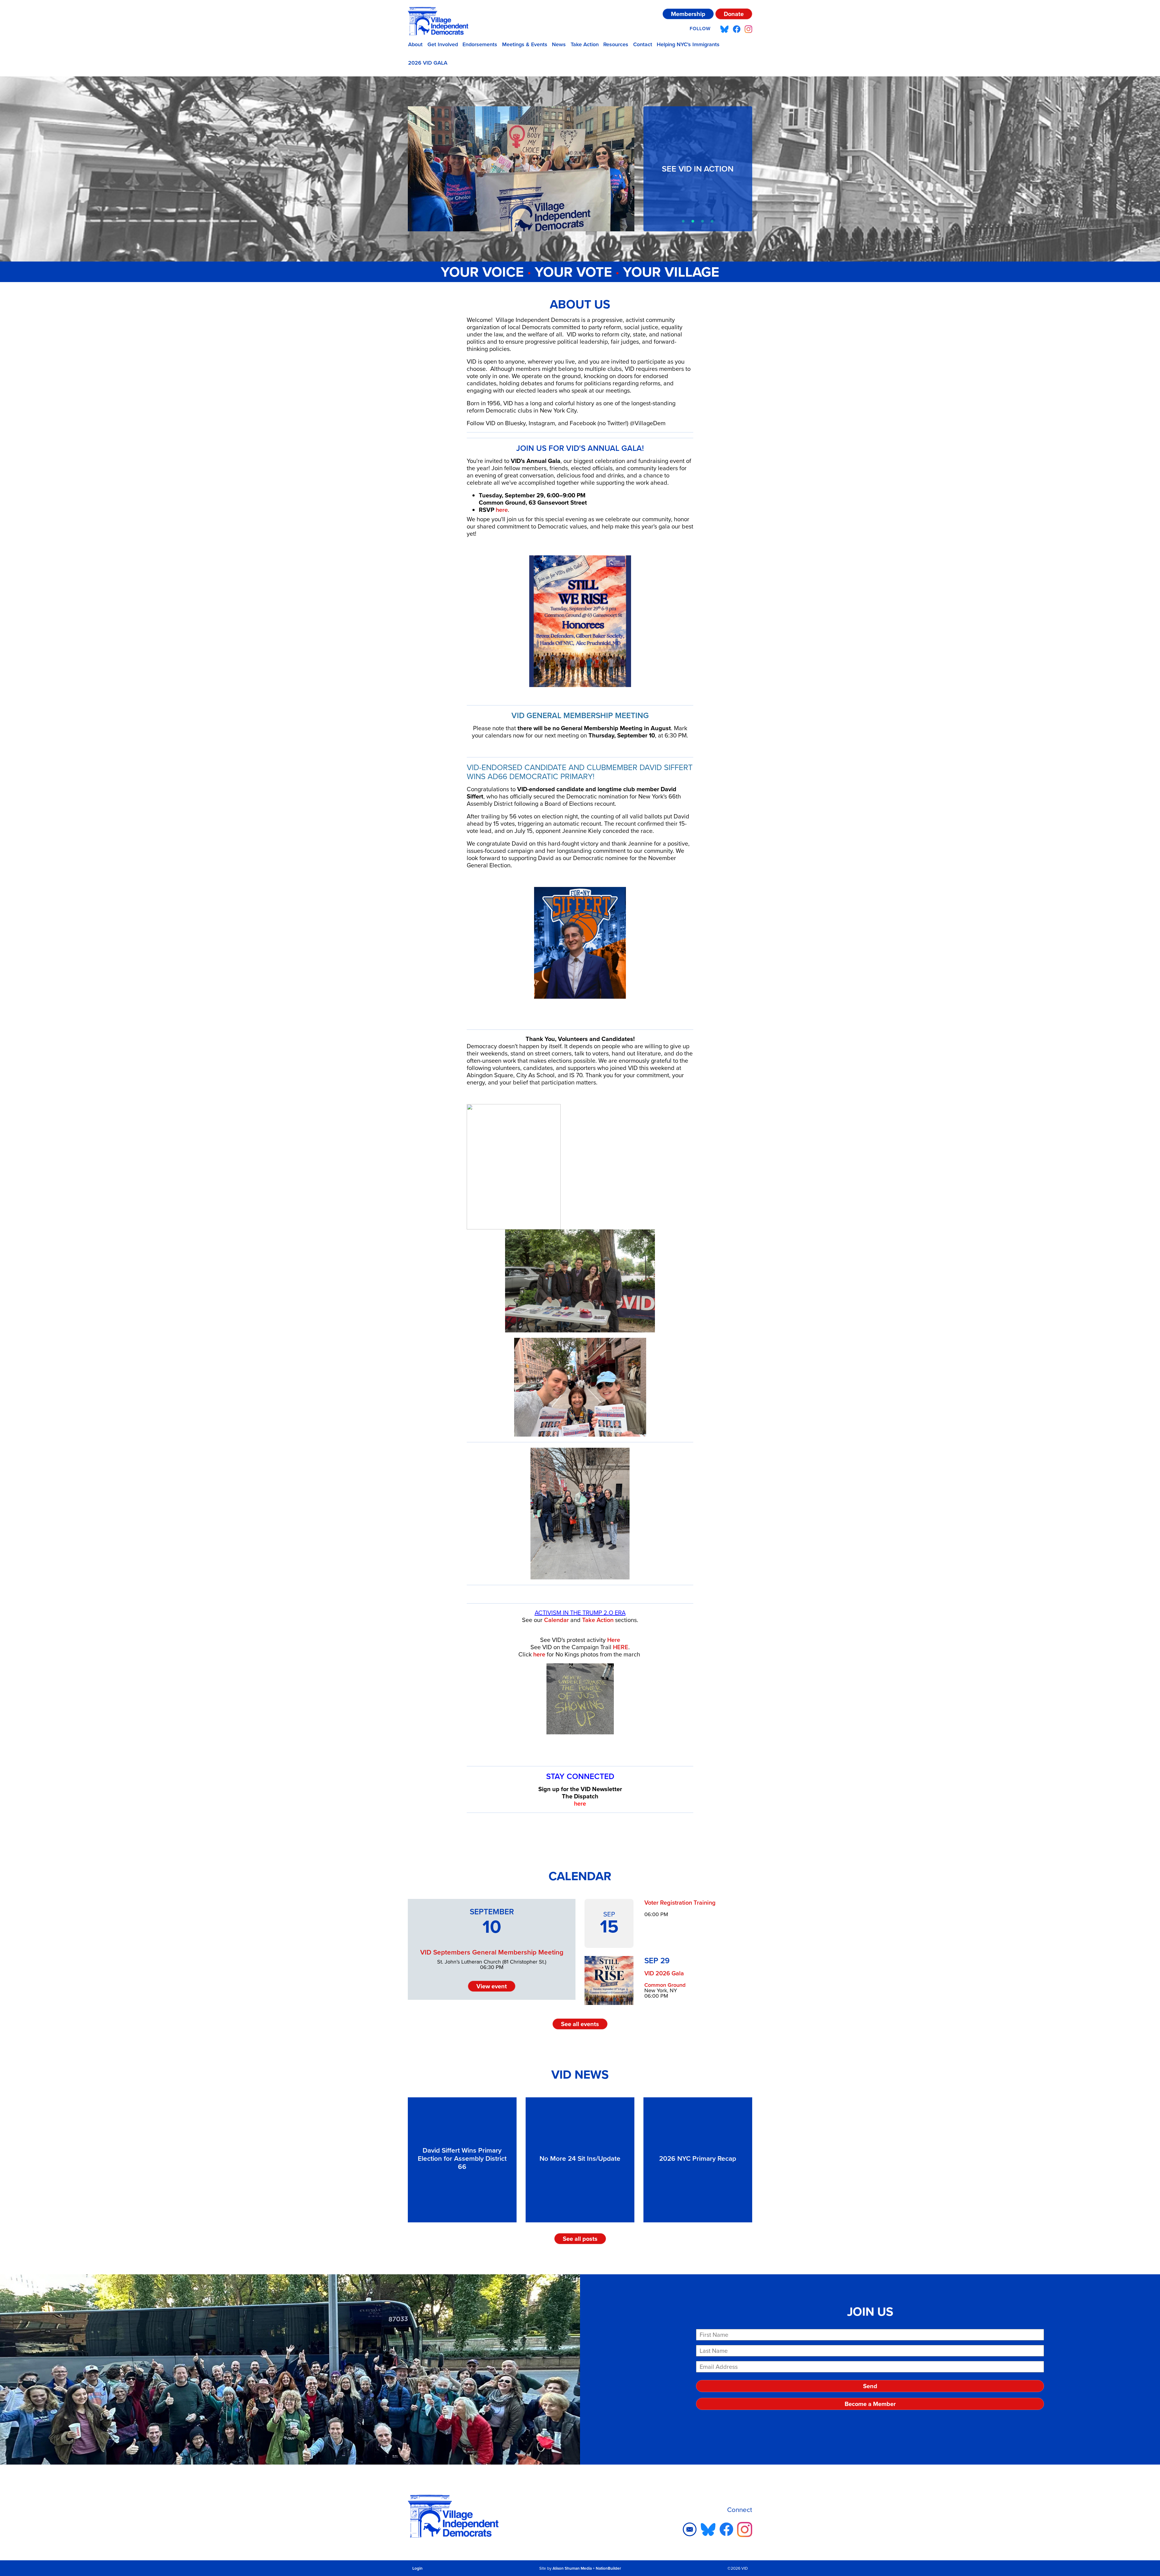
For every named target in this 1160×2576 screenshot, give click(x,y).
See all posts (580, 2239)
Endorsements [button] (480, 44)
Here (614, 1640)
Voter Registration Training (680, 1903)
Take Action (585, 44)
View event (492, 1986)
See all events (580, 2024)
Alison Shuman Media (572, 2568)
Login (417, 2568)
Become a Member (870, 2404)
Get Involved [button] (443, 44)
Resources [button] (616, 44)
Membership (688, 14)
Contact (643, 44)
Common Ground (665, 1985)
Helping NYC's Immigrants (688, 44)
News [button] (559, 44)
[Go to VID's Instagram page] (748, 29)
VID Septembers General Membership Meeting (492, 1952)
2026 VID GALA (428, 63)
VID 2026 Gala (664, 1973)
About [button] (415, 44)
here (502, 510)
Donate (734, 14)
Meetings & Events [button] (525, 44)
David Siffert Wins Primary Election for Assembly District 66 (462, 2158)
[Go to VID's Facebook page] (737, 29)
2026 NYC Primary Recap (698, 2158)
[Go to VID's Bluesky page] (724, 29)
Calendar (556, 1620)
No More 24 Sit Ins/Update (580, 2158)
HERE (621, 1647)
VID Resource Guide (698, 169)
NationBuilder (608, 2568)
